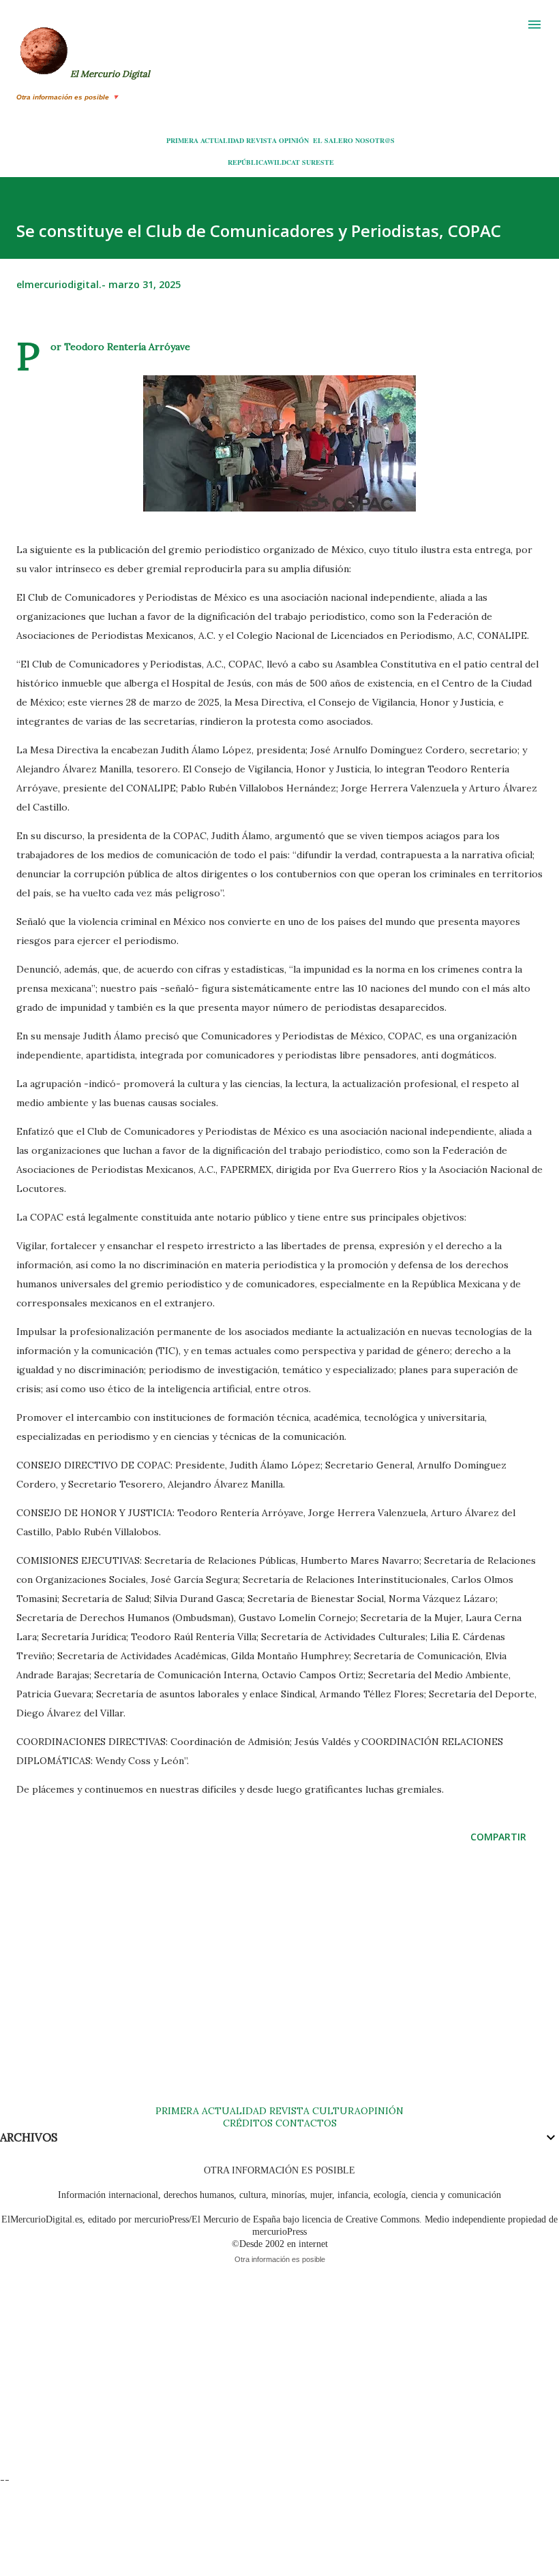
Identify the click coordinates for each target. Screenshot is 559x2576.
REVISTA (261, 140)
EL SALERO (333, 140)
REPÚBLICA (247, 162)
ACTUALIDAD (222, 140)
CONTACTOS (305, 2123)
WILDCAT (284, 162)
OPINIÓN (294, 140)
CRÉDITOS (248, 2123)
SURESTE (318, 162)
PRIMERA (182, 140)
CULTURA (336, 2111)
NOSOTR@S (375, 140)
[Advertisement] (279, 1988)
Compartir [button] (498, 1837)
